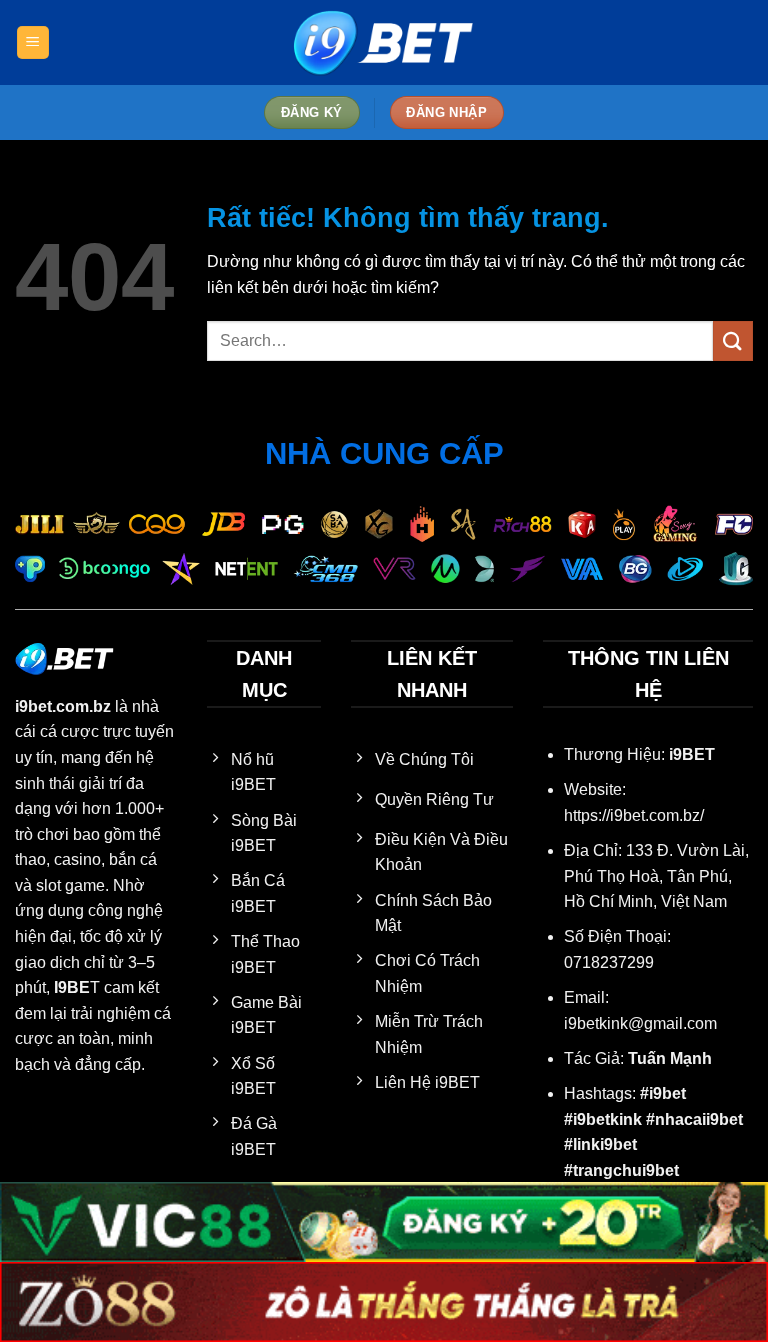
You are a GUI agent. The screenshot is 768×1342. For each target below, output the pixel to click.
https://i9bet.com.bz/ (634, 815)
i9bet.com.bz (63, 706)
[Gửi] (733, 340)
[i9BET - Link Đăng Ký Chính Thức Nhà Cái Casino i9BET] (384, 42)
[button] (33, 42)
